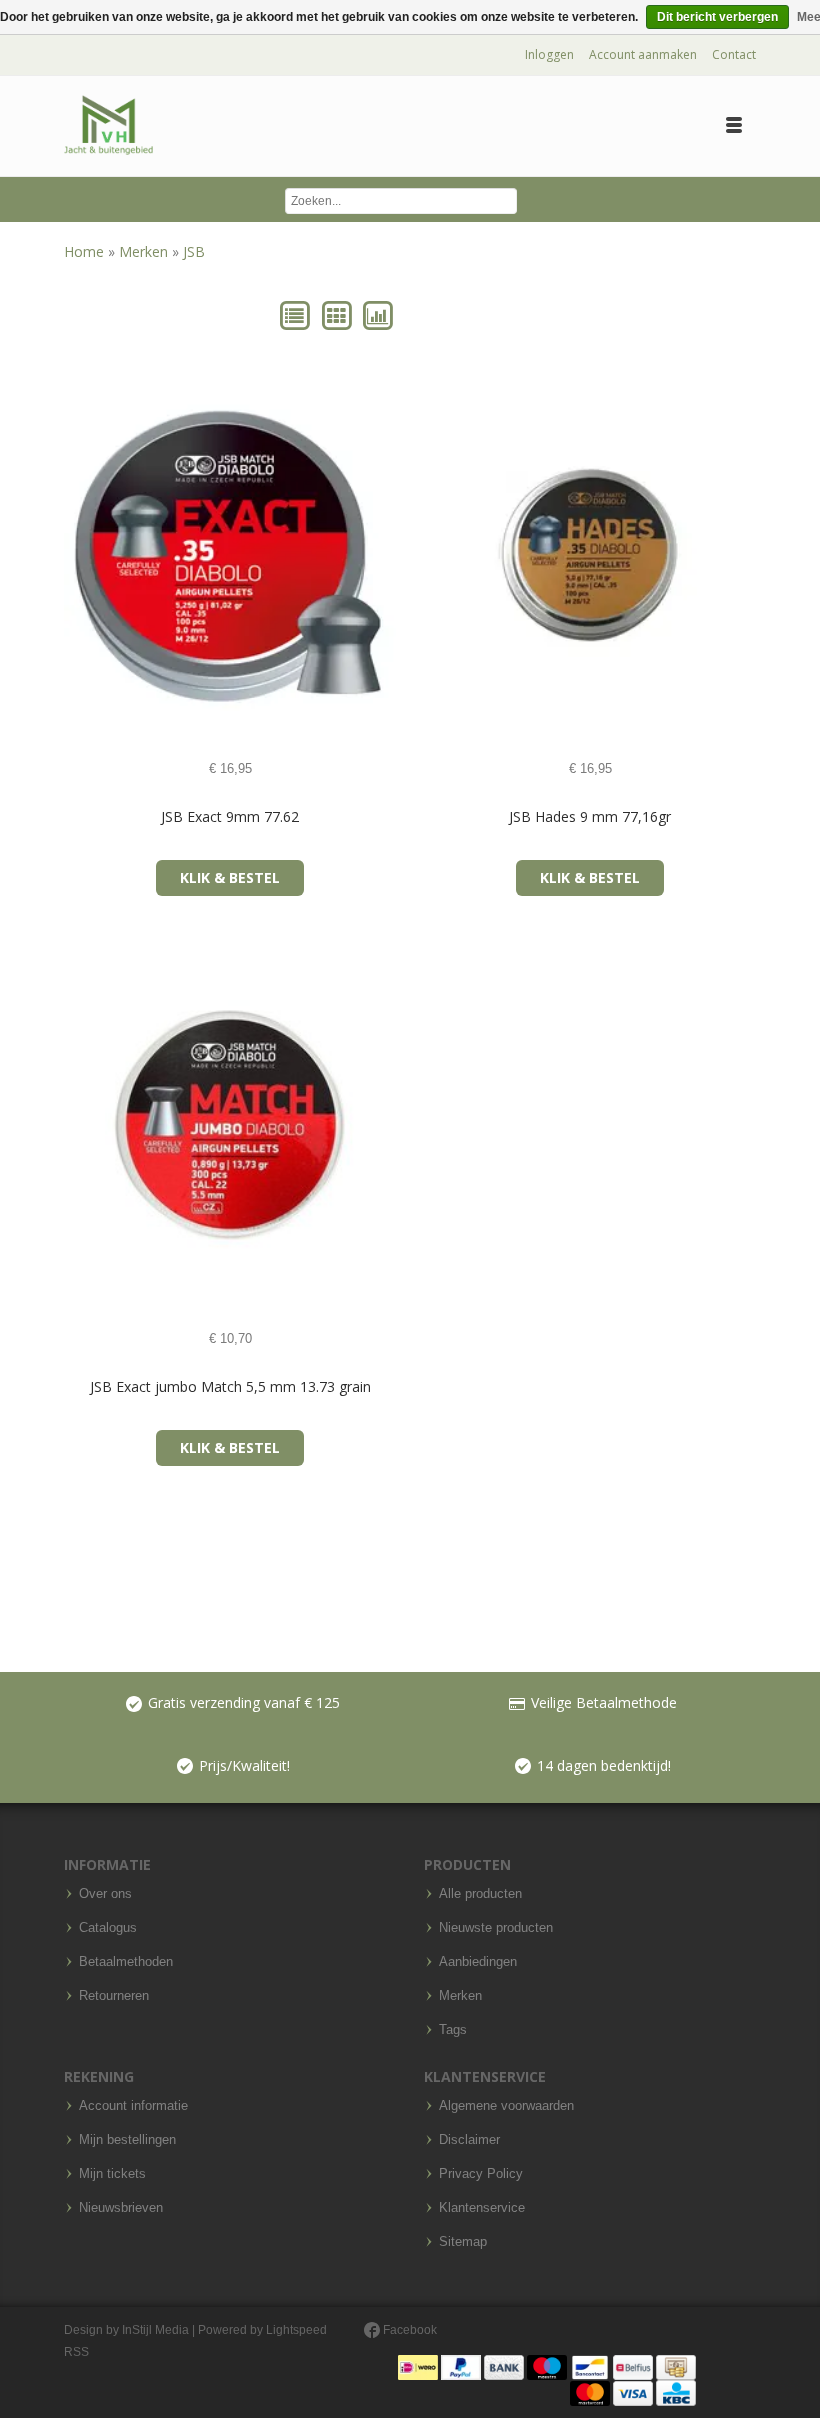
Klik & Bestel (230, 877)
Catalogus (108, 1928)
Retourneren (114, 1996)
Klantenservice (482, 2208)
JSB (194, 251)
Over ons (105, 1894)
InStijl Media (155, 2330)
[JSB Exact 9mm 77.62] (98, 555)
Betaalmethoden (126, 1962)
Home (86, 251)
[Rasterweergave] (337, 314)
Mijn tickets (112, 2174)
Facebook (408, 2330)
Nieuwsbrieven (121, 2208)
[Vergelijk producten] (377, 314)
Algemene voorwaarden (506, 2106)
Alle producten (480, 1894)
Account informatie (133, 2106)
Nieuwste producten (496, 1928)
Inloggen (549, 54)
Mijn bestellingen (127, 2140)
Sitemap (463, 2242)
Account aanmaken (643, 54)
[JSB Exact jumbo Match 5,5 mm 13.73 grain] (98, 1125)
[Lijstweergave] (296, 314)
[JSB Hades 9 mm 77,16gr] (458, 555)
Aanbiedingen (478, 1962)
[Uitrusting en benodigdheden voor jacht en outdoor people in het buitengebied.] (108, 125)
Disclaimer (469, 2140)
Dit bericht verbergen (717, 17)
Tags (453, 2030)
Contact (734, 54)
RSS (76, 2352)
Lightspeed (296, 2330)
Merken (145, 251)
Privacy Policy (481, 2174)
